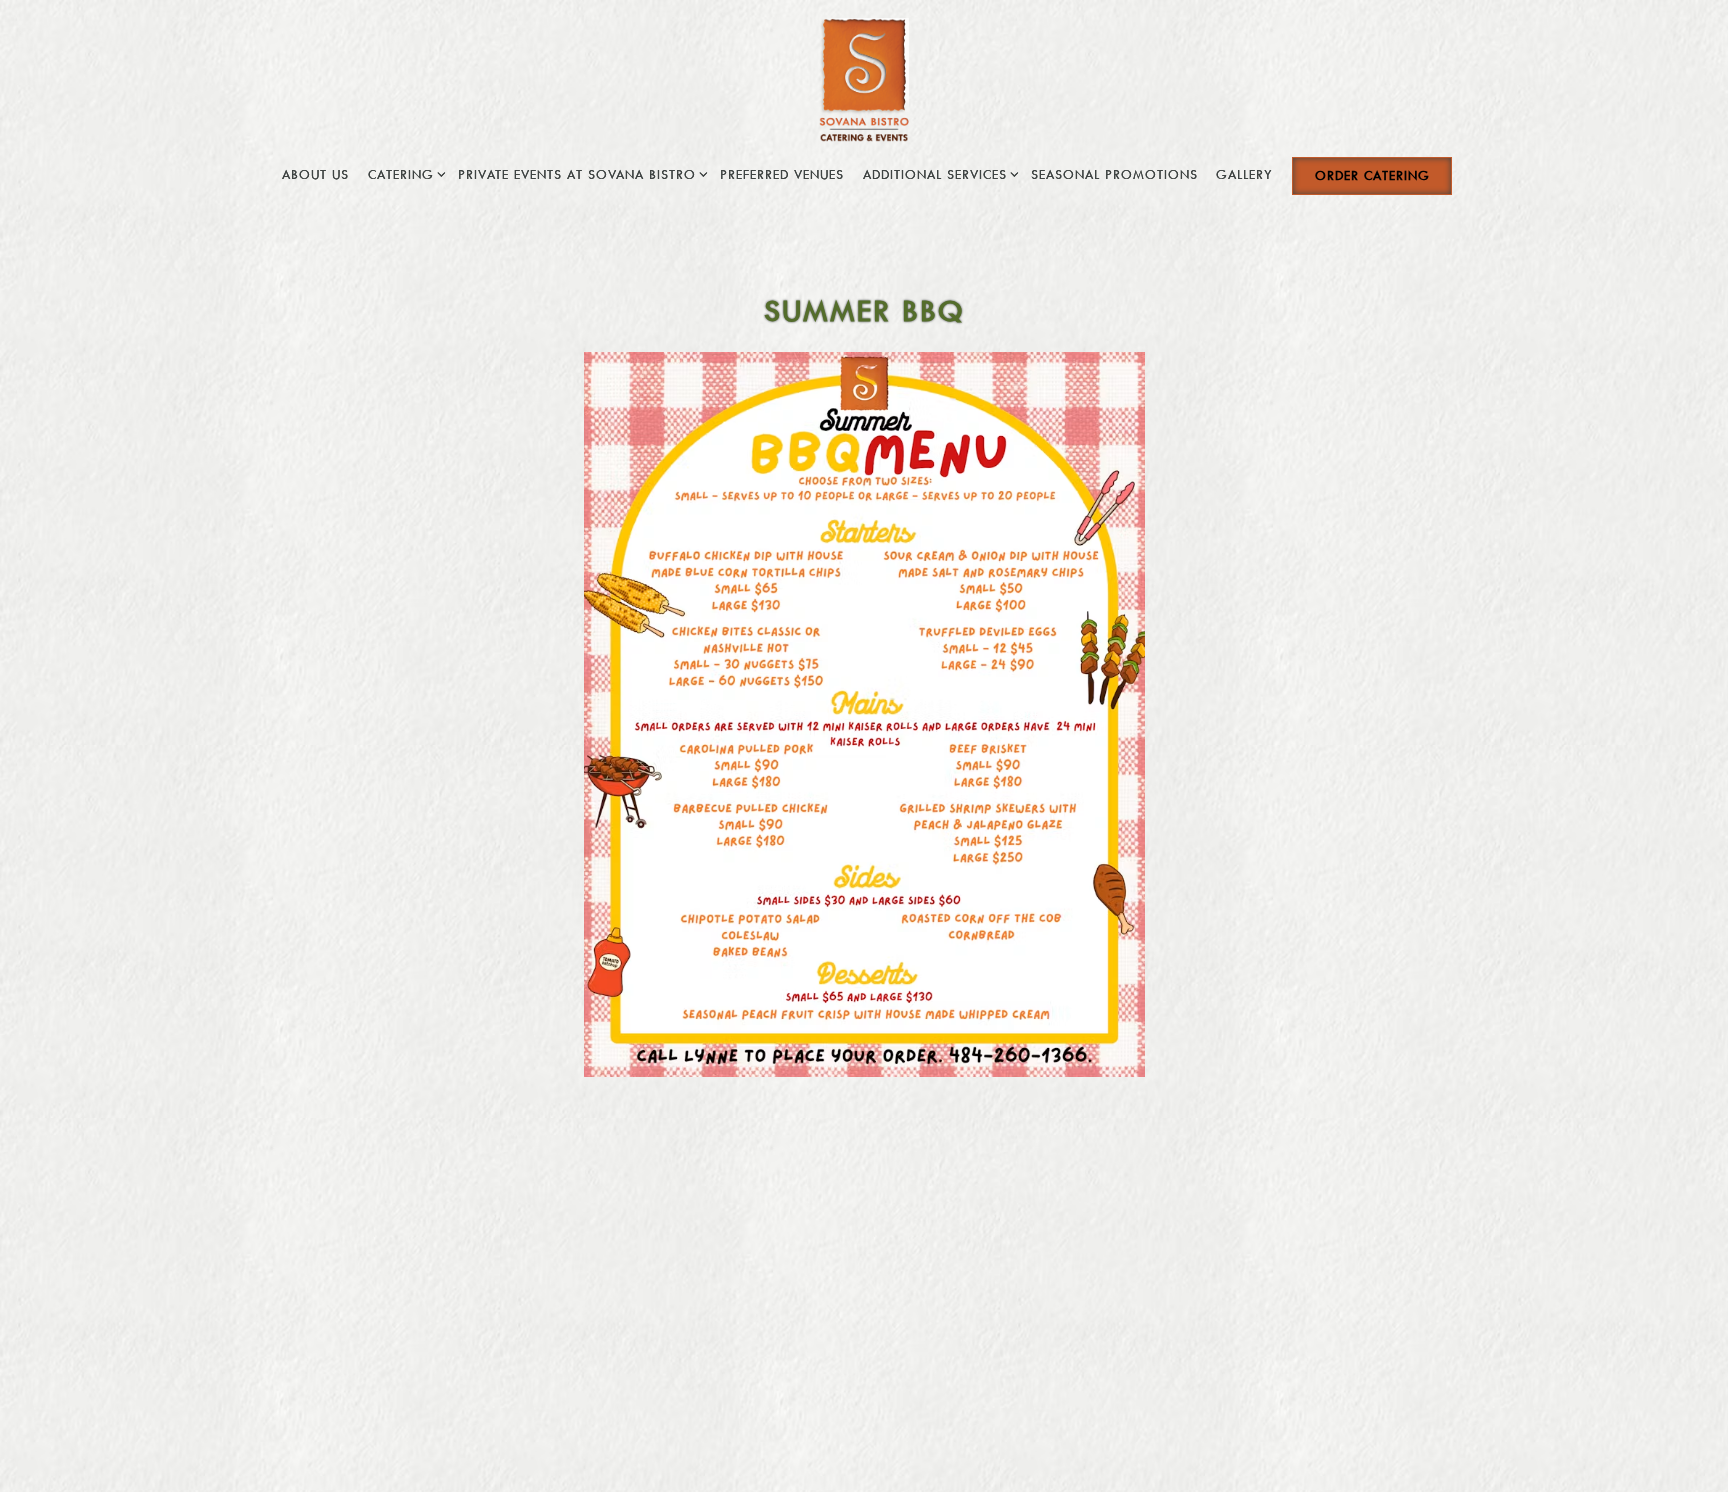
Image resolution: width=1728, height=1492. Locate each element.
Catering (404, 173)
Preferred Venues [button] (782, 174)
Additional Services (938, 173)
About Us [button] (315, 174)
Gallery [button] (1244, 174)
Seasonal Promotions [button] (1114, 174)
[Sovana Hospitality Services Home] (864, 78)
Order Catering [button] (1372, 175)
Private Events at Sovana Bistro (580, 173)
